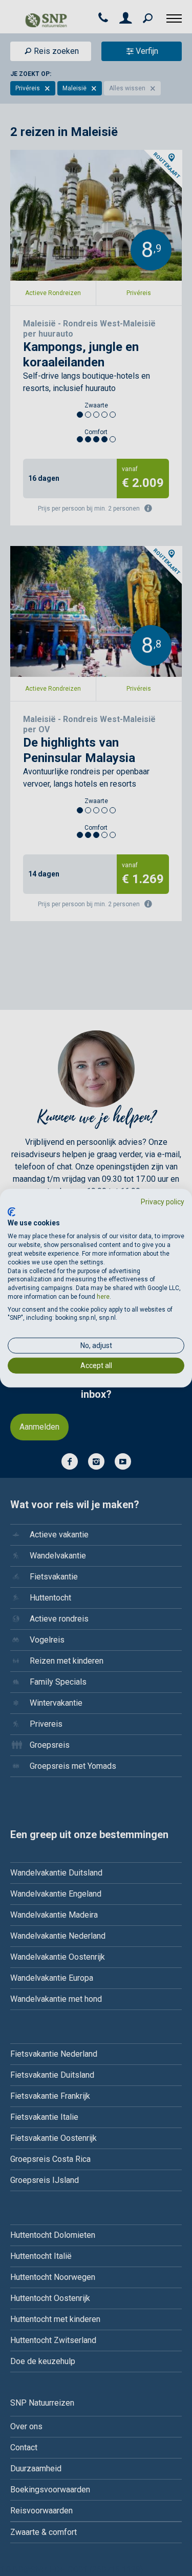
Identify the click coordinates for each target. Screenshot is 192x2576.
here (103, 1297)
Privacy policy (163, 1202)
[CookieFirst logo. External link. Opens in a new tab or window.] (12, 1212)
